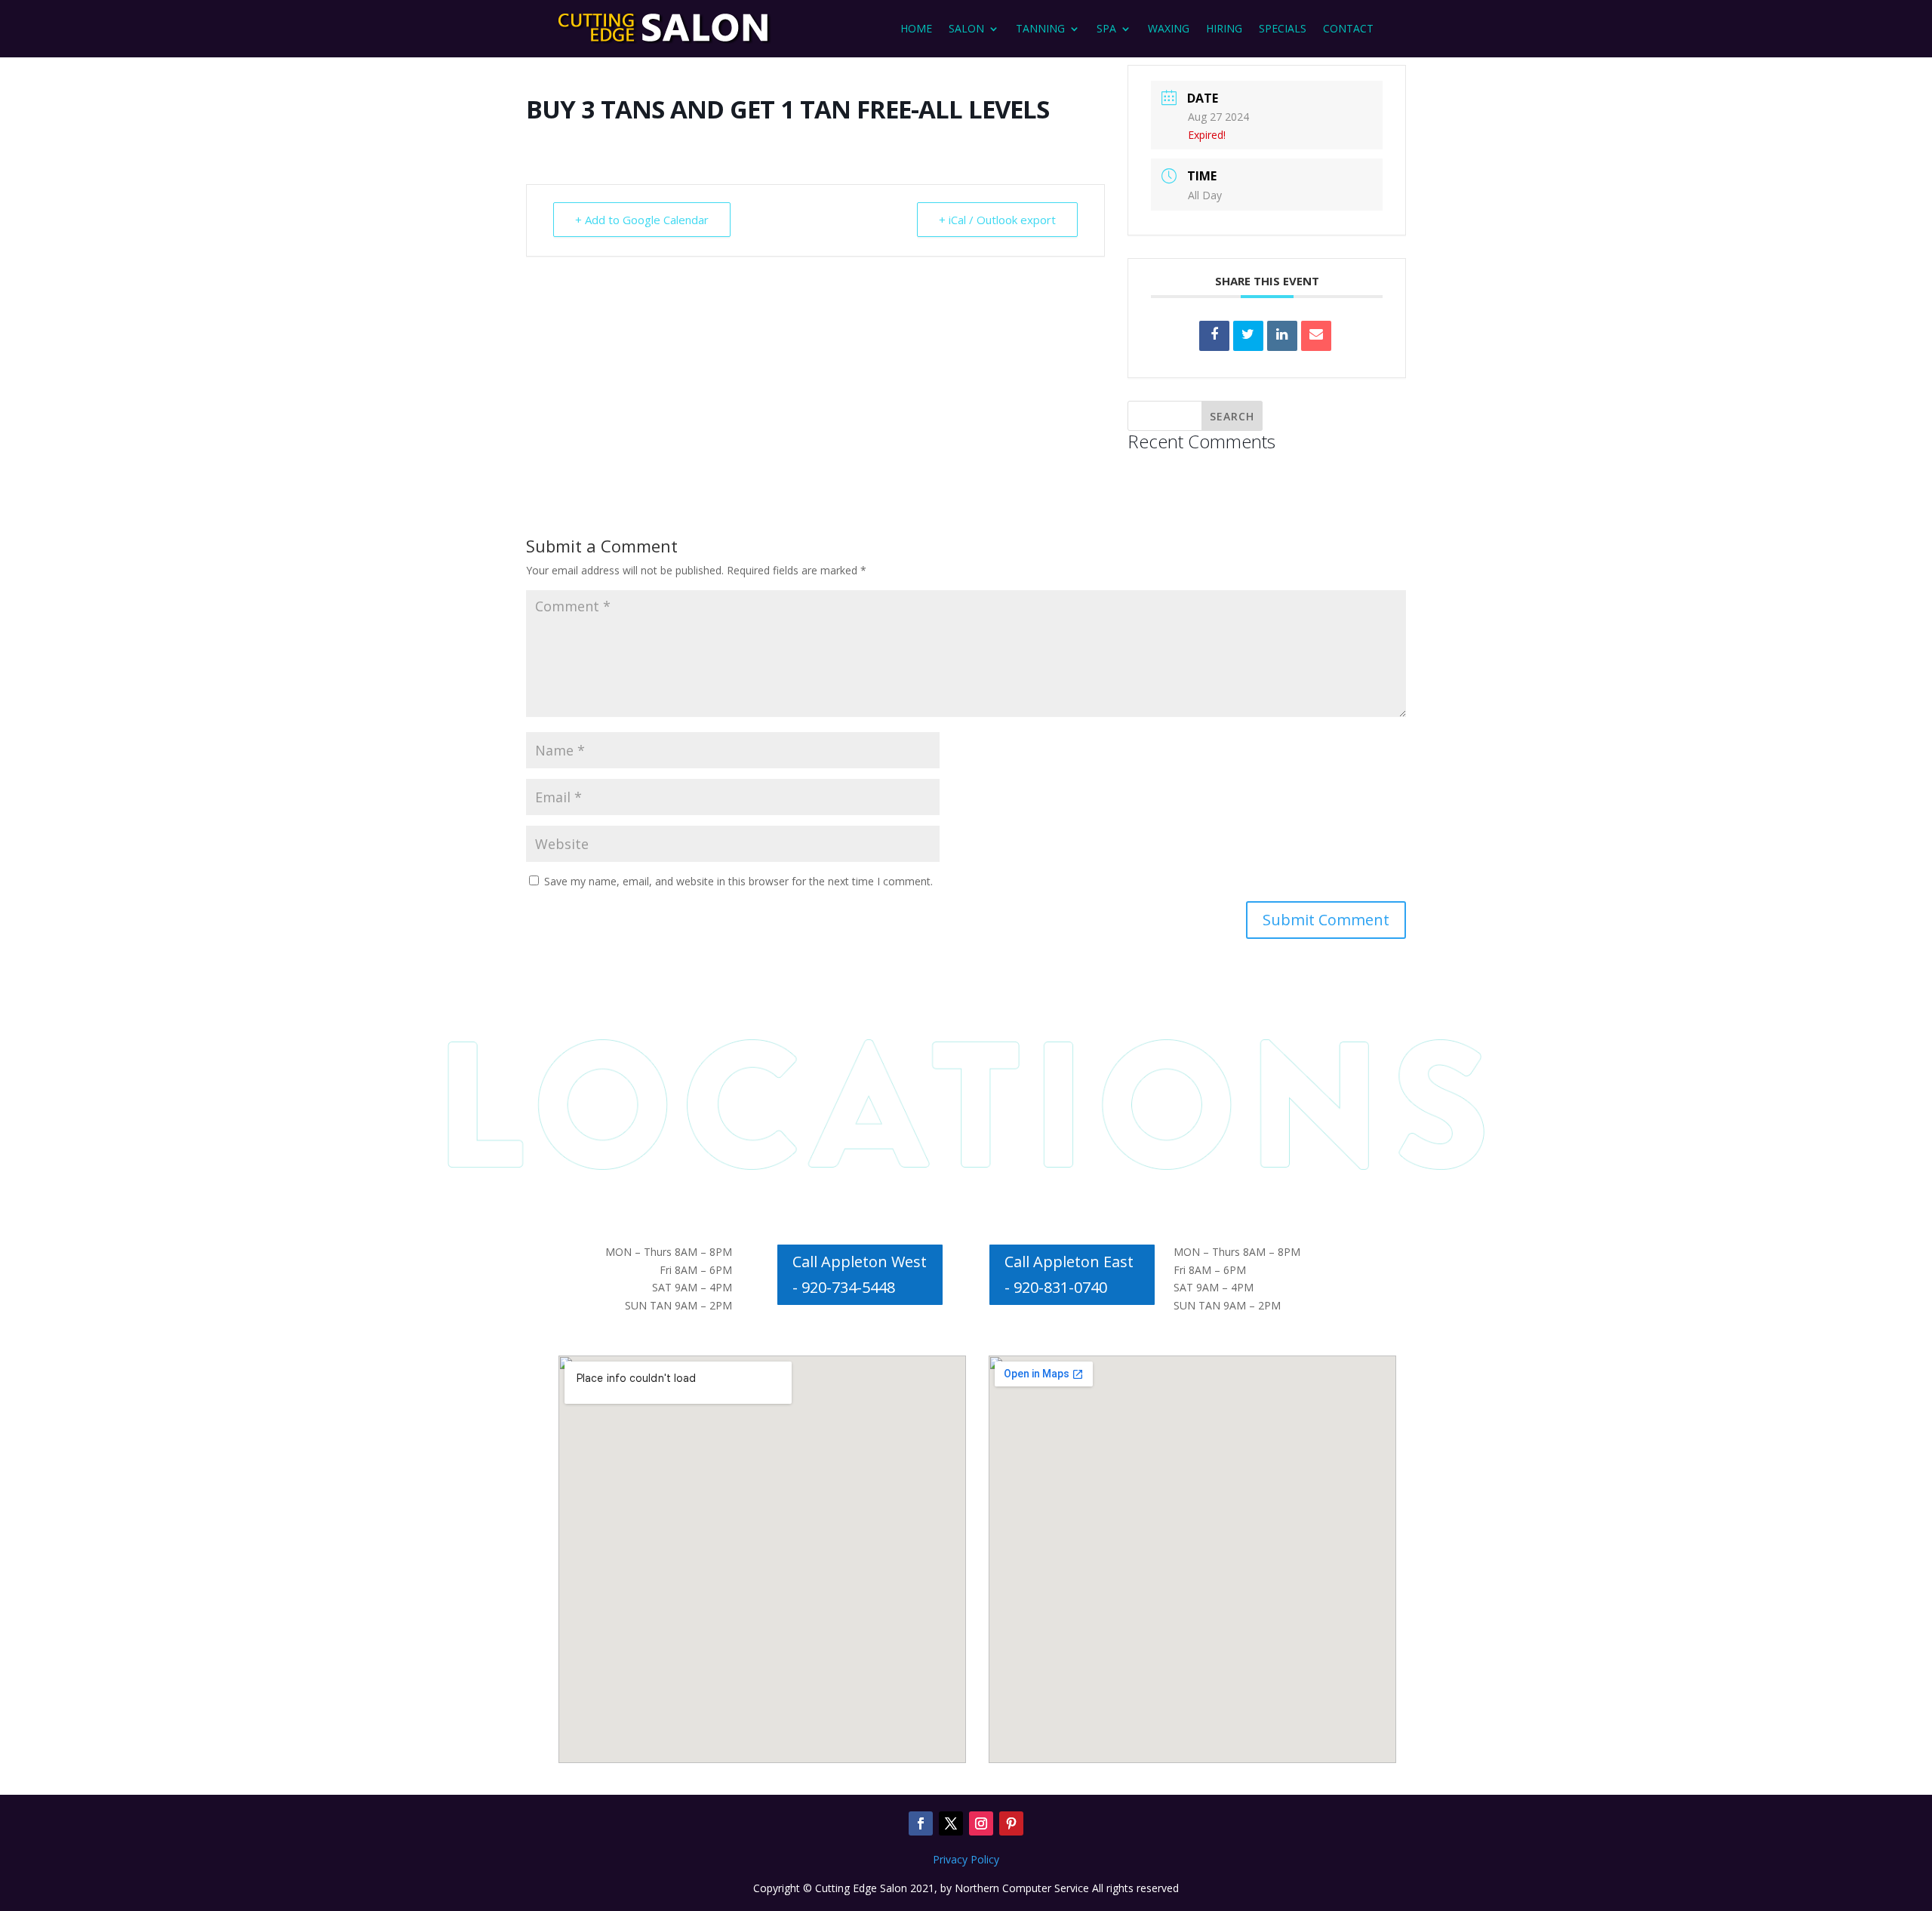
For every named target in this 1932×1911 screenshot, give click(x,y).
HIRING (1224, 28)
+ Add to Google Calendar (642, 220)
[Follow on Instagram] (981, 1823)
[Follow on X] (951, 1823)
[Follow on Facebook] (921, 1823)
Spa (1106, 28)
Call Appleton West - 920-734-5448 (860, 1274)
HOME (916, 28)
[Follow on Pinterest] (1011, 1823)
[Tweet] (1248, 336)
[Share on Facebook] (1214, 336)
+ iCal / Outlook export (997, 220)
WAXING (1169, 28)
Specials (1283, 28)
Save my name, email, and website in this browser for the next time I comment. (738, 881)
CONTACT (1348, 28)
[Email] (1316, 336)
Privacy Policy (966, 1859)
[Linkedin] (1282, 336)
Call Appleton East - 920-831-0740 (1069, 1274)
